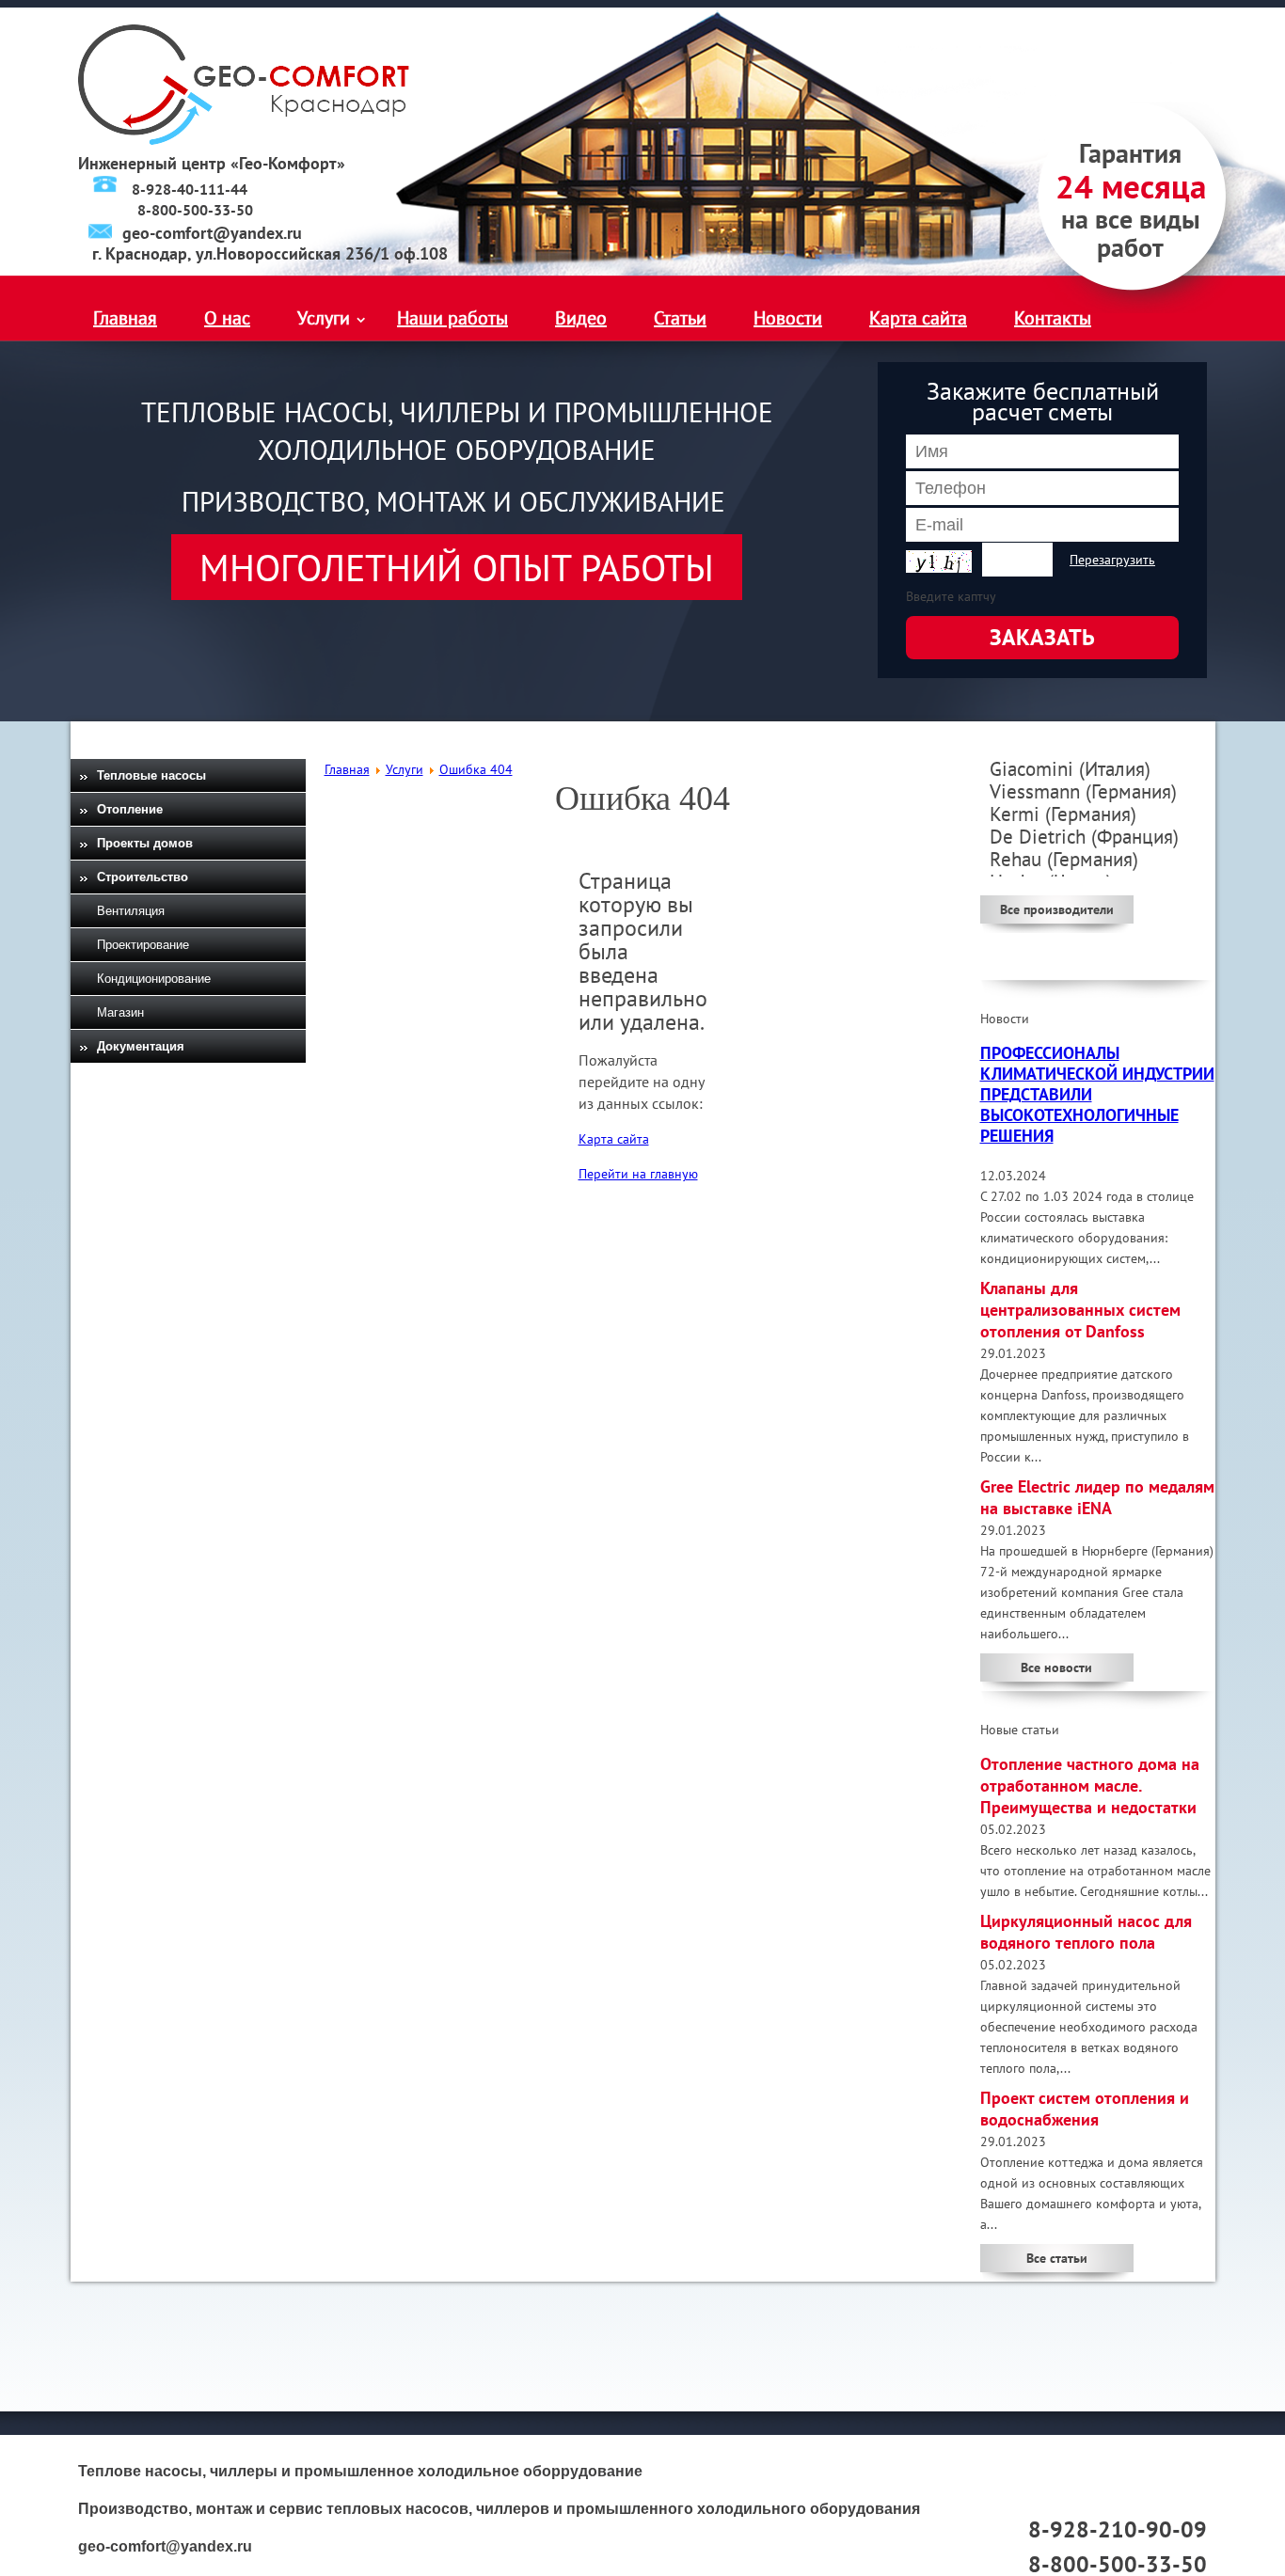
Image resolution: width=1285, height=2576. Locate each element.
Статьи (680, 318)
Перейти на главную (638, 1174)
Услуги (324, 318)
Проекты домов (145, 843)
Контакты (1053, 318)
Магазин (120, 1012)
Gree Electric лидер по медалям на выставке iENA (1097, 1497)
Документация (141, 1046)
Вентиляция (131, 911)
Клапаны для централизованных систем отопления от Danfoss (1080, 1310)
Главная (125, 318)
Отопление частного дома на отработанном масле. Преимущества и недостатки (1090, 1786)
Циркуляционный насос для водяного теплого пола (1086, 1932)
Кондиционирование (154, 979)
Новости (788, 318)
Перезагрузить (1112, 560)
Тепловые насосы (151, 775)
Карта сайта (918, 318)
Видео (581, 318)
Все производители (1057, 909)
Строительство (143, 877)
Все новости (1056, 1667)
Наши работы (452, 318)
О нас (227, 318)
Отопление (130, 809)
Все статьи (1057, 2258)
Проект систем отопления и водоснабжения (1085, 2109)
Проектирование (143, 945)
